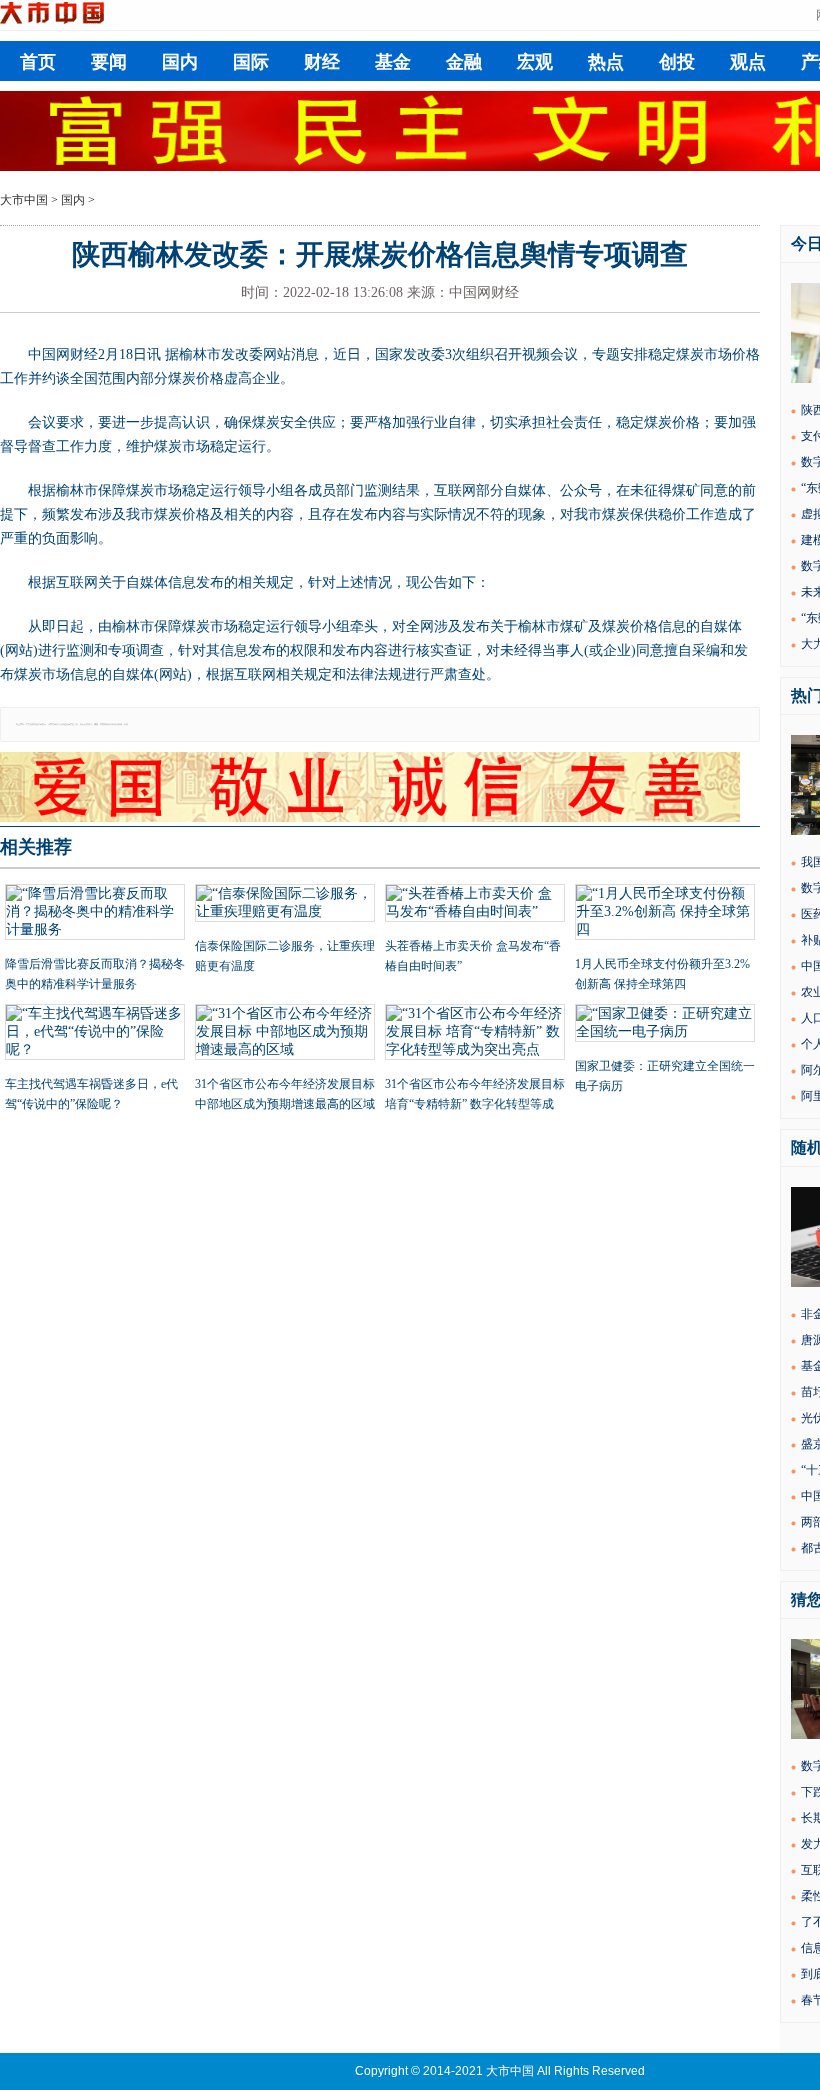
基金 (393, 62)
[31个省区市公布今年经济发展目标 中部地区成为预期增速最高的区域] (285, 1034)
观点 (748, 62)
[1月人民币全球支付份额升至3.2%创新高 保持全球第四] (665, 914)
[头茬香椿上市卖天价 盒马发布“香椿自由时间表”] (475, 905)
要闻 (109, 62)
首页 (38, 62)
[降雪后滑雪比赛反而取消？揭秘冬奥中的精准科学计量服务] (95, 914)
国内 (180, 62)
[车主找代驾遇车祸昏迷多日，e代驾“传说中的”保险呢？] (95, 1034)
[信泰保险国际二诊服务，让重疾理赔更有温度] (285, 905)
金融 (464, 62)
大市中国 (24, 200)
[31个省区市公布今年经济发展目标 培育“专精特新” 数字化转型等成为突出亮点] (475, 1034)
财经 (322, 62)
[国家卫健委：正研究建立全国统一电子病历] (665, 1025)
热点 (606, 62)
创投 (677, 62)
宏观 (535, 62)
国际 (251, 62)
